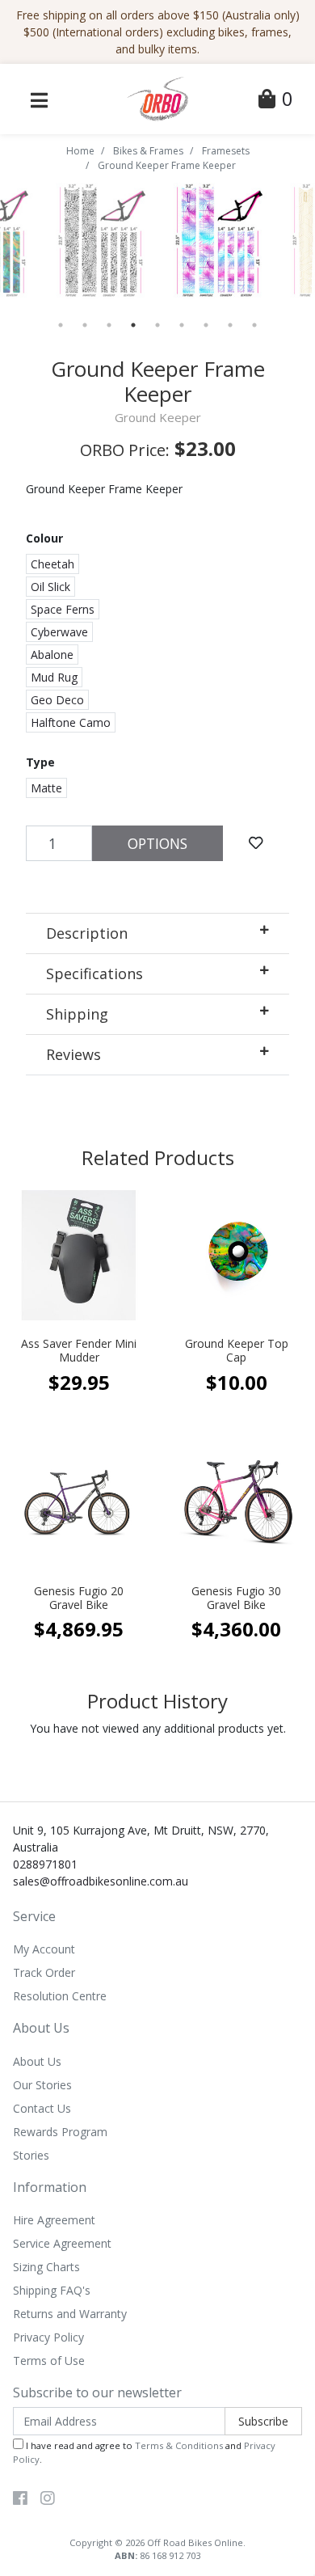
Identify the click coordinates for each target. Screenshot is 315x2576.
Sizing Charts (46, 2267)
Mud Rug (54, 677)
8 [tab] (230, 325)
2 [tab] (85, 325)
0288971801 (45, 1864)
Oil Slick (50, 587)
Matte (46, 788)
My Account (44, 1949)
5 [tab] (157, 325)
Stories (31, 2155)
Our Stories (42, 2085)
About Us (37, 2061)
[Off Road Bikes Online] (157, 97)
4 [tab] (133, 325)
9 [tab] (254, 325)
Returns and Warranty (70, 2314)
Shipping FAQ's (52, 2290)
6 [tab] (182, 325)
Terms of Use (49, 2361)
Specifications (94, 973)
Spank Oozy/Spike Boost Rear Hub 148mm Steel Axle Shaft (129, 2508)
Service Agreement (62, 2243)
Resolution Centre (60, 1996)
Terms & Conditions (179, 2445)
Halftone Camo (71, 722)
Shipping (77, 1014)
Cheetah (52, 564)
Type (40, 762)
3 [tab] (109, 325)
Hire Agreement (54, 2220)
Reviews (73, 1054)
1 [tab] (61, 325)
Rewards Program (60, 2132)
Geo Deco (57, 700)
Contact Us (42, 2108)
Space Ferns (63, 609)
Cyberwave (59, 632)
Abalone (52, 655)
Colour (44, 538)
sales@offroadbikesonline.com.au (101, 1881)
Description (87, 933)
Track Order (44, 1972)
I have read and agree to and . (144, 2452)
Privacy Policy (48, 2337)
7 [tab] (206, 325)
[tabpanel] (216, 241)
